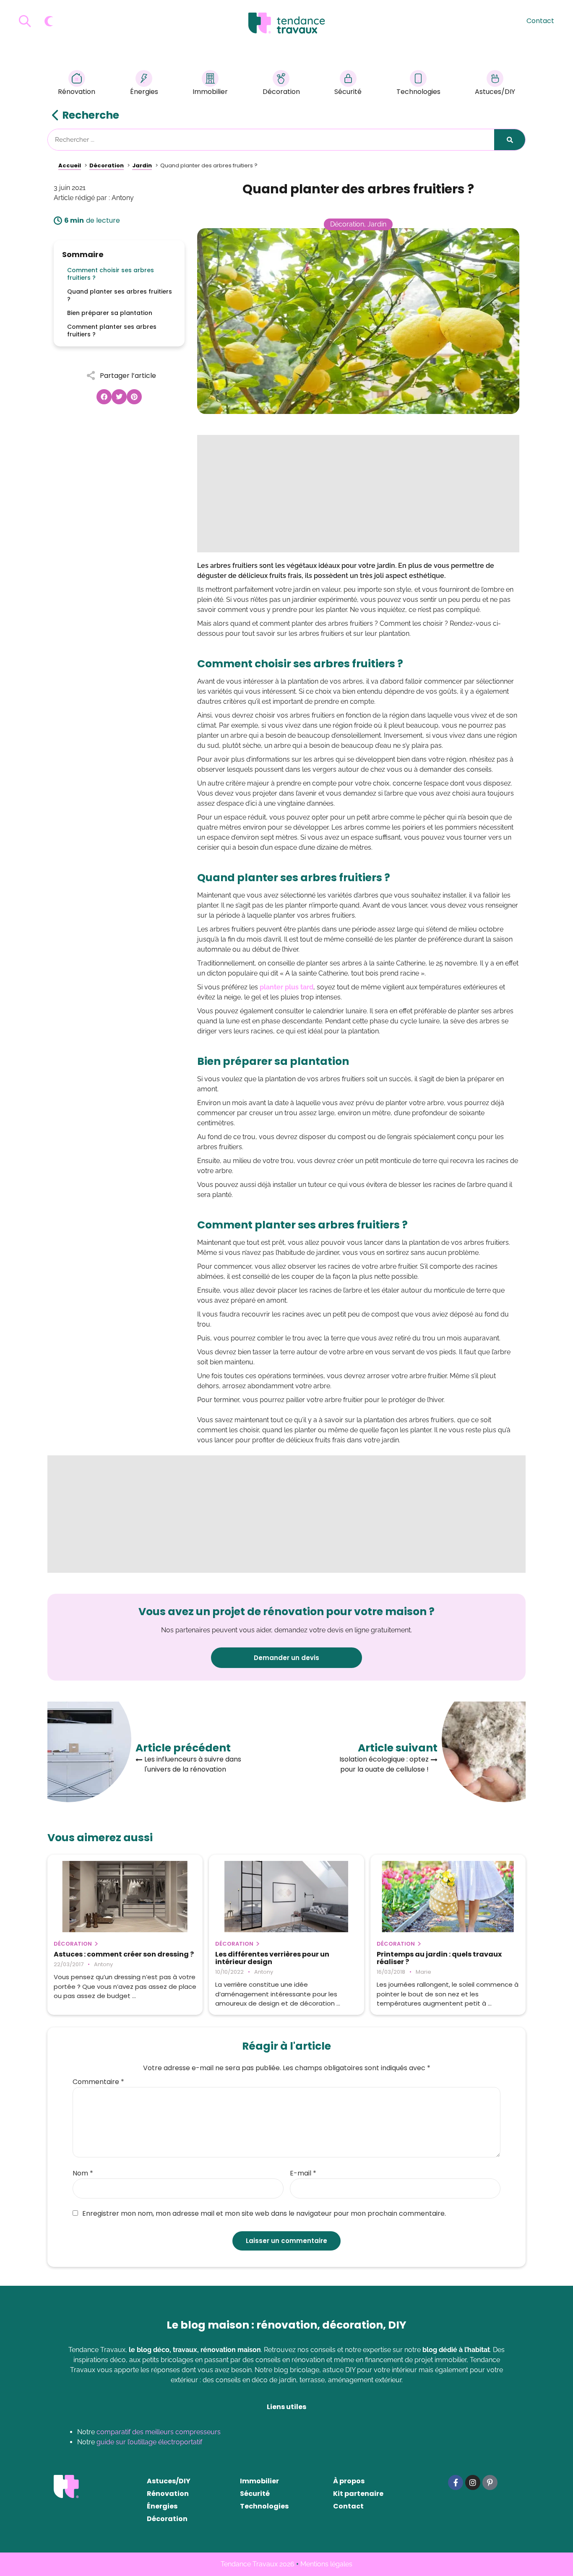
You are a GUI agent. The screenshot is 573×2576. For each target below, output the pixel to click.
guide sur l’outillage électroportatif (149, 2442)
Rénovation (77, 92)
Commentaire (98, 2082)
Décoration (281, 92)
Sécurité (348, 92)
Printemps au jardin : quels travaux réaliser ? (439, 1958)
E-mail (303, 2173)
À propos (349, 2481)
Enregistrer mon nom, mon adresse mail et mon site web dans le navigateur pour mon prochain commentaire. (264, 2214)
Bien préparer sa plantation (110, 313)
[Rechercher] (510, 140)
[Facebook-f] (456, 2482)
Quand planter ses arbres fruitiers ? (120, 295)
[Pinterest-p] (490, 2482)
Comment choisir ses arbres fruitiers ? (111, 274)
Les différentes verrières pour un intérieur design (272, 1958)
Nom (83, 2173)
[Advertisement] (358, 494)
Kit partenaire (358, 2494)
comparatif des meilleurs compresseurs (159, 2432)
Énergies (144, 92)
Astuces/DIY (495, 92)
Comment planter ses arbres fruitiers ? (112, 330)
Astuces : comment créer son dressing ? (124, 1954)
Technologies (418, 92)
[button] (104, 397)
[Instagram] (473, 2482)
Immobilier (210, 92)
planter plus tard (286, 987)
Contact (540, 21)
